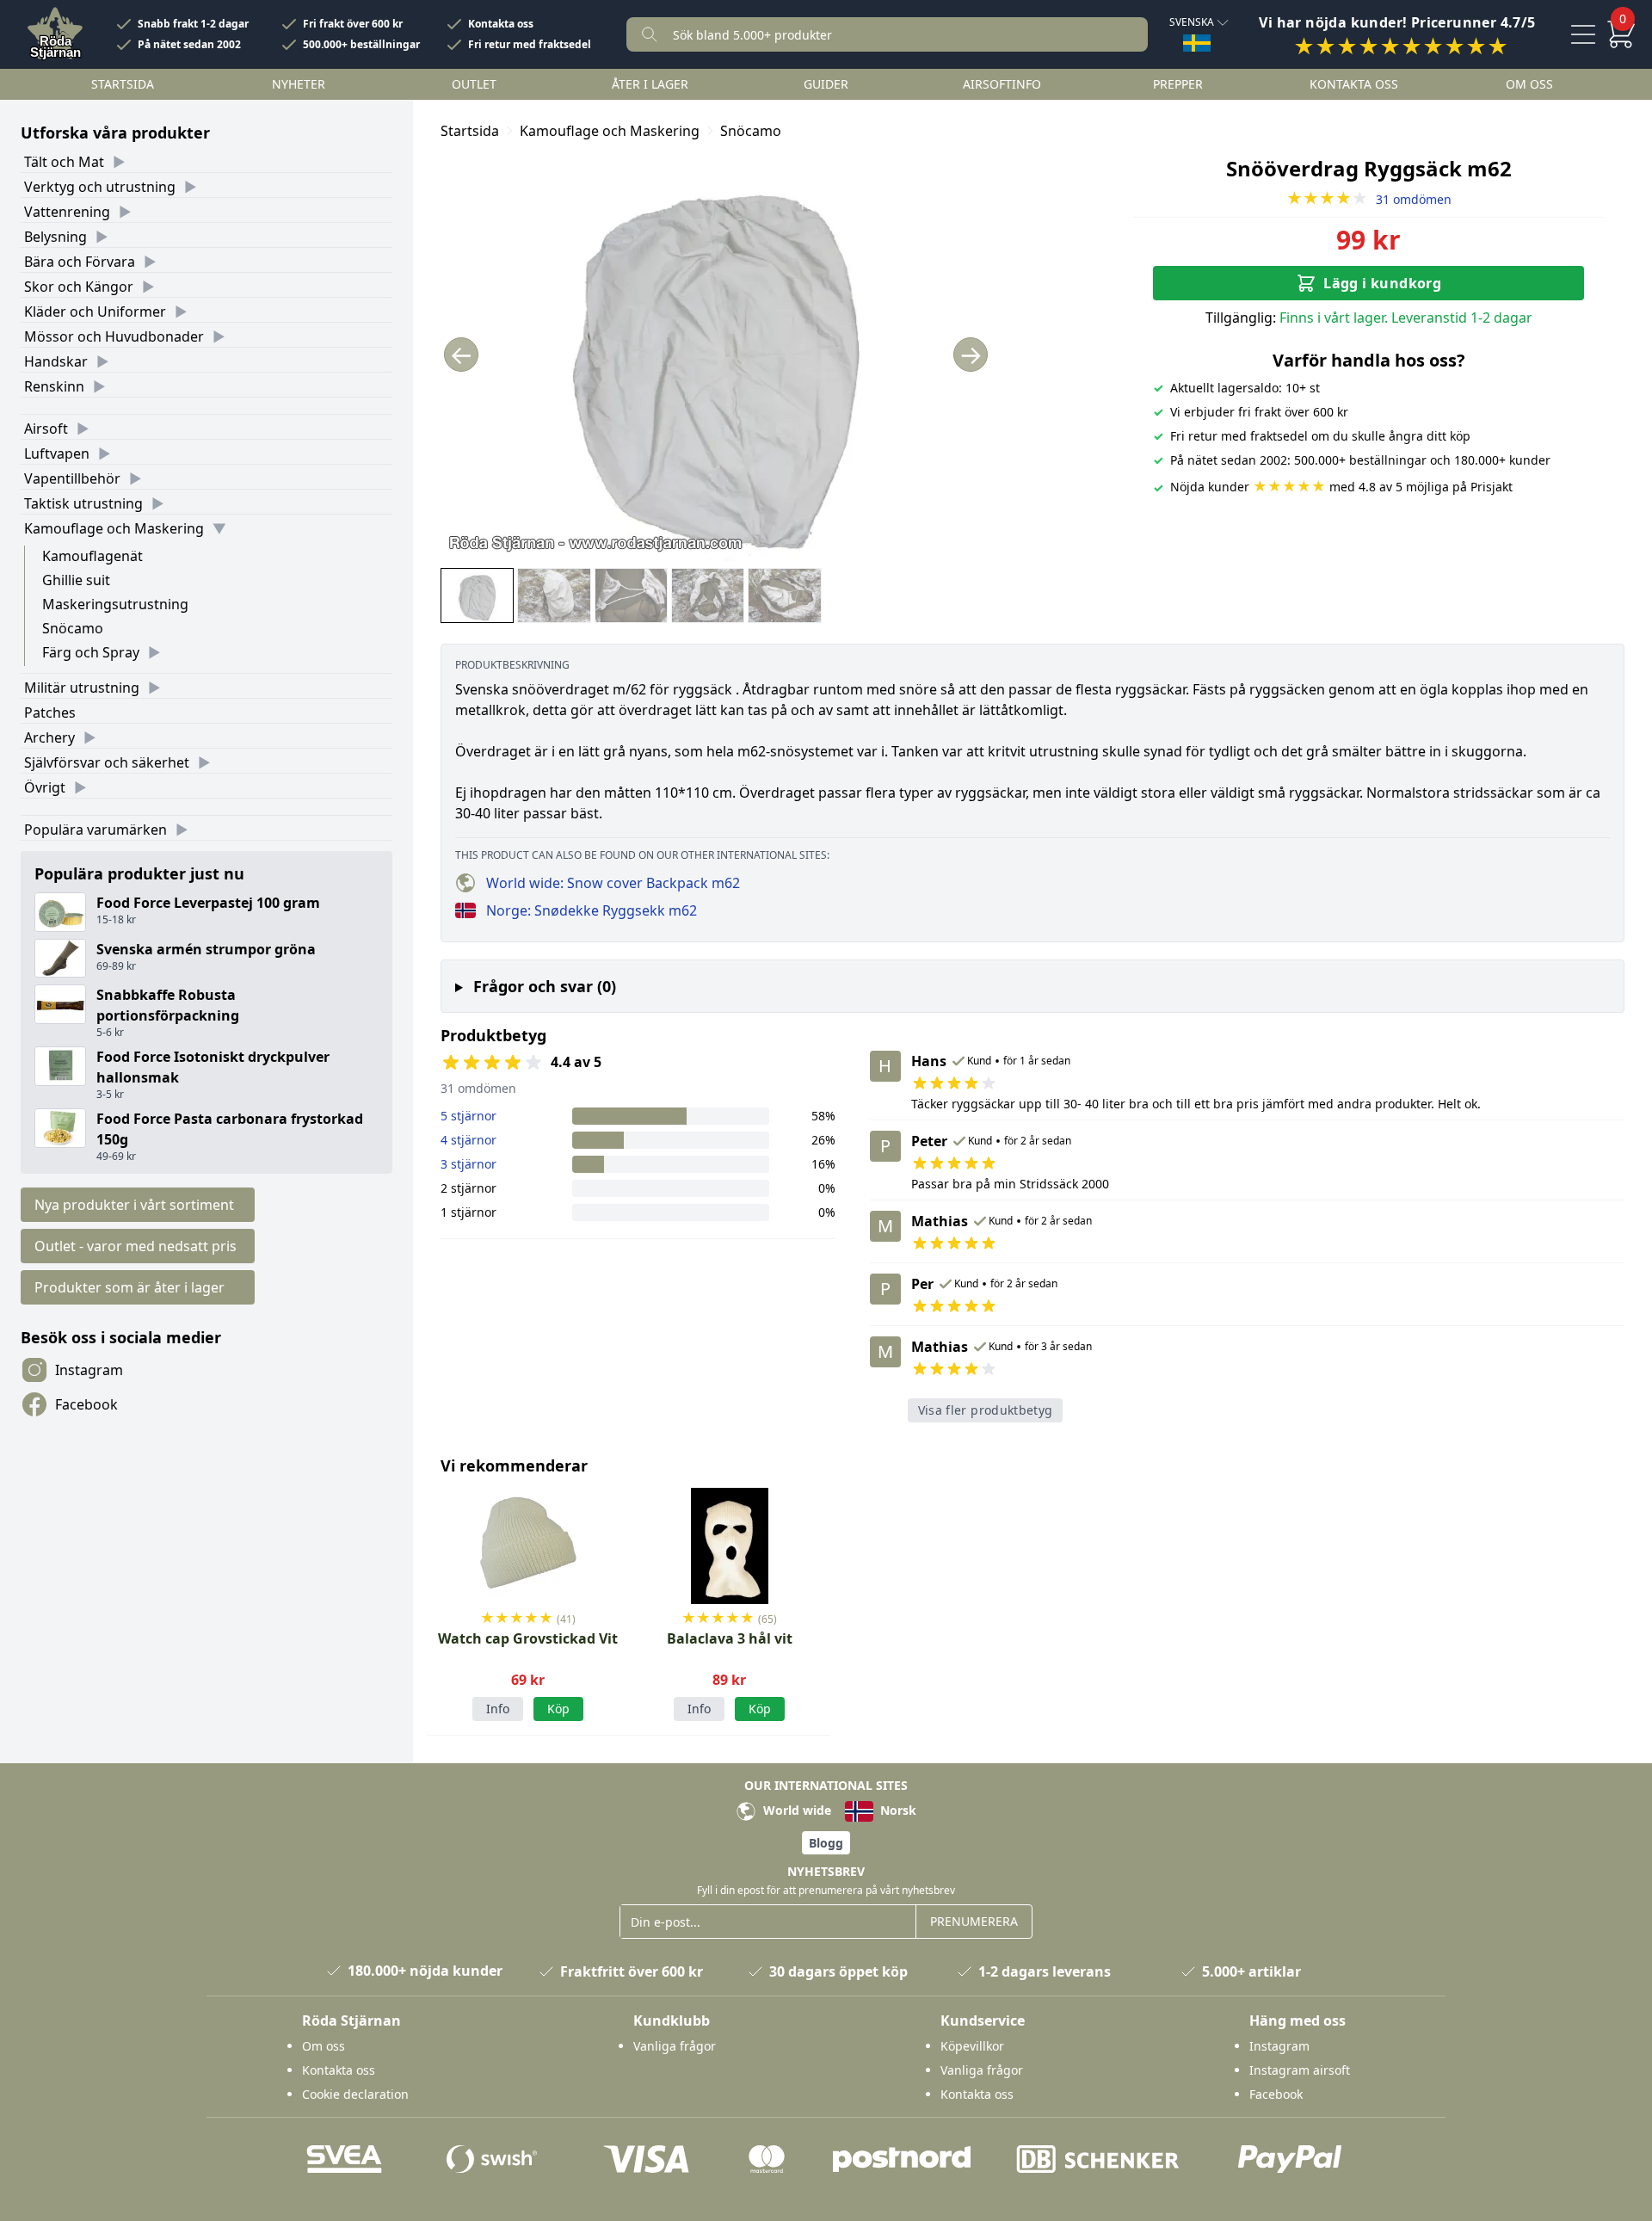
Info (498, 1709)
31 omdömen (1369, 199)
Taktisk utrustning (83, 503)
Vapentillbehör (72, 478)
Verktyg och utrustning (100, 187)
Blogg (826, 1843)
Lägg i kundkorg (1382, 283)
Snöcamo (73, 628)
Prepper (1178, 84)
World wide (795, 1810)
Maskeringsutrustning (115, 604)
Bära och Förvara (80, 262)
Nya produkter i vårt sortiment (134, 1205)
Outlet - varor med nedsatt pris (136, 1246)
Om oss (1529, 84)
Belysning (55, 237)
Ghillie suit (76, 580)
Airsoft (46, 429)
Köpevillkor (972, 2046)
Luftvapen (57, 453)
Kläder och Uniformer (95, 312)
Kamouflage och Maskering (114, 528)
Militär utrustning (82, 688)
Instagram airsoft (1300, 2070)
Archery (49, 737)
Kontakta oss (501, 24)
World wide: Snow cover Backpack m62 (613, 883)
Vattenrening (67, 212)
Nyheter (299, 84)
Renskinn (54, 386)
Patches (50, 713)
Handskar (56, 361)
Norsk (897, 1810)
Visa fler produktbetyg (986, 1410)
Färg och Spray (91, 652)
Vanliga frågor (675, 2046)
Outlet (474, 84)
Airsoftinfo (1002, 84)
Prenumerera (974, 1921)
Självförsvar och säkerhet (107, 762)
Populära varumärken (96, 830)
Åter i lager (650, 84)
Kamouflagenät (92, 556)
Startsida (123, 84)
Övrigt (45, 787)
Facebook (86, 1404)
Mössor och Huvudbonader (114, 336)
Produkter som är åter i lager (129, 1287)
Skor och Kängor (79, 287)
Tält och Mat (64, 162)
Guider (826, 84)
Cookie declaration (355, 2094)
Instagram (89, 1370)
